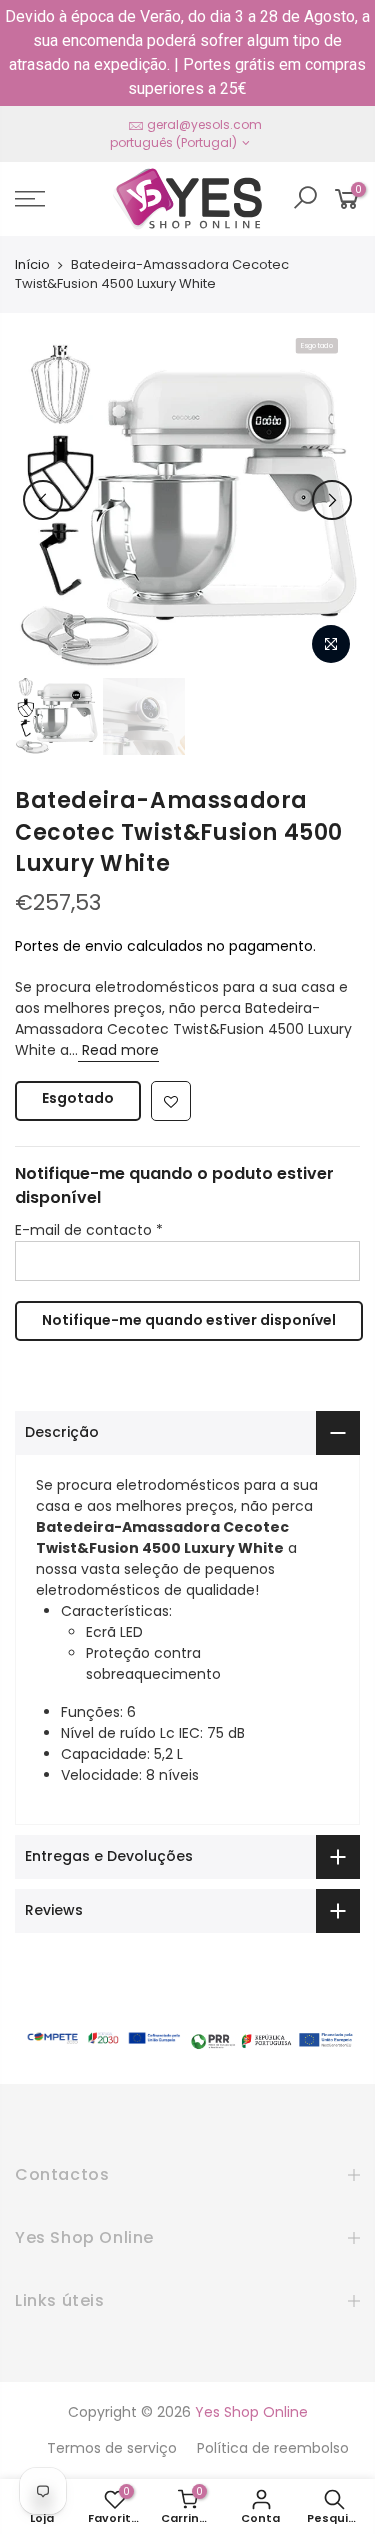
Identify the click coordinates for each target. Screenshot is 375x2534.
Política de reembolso (273, 2448)
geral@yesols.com (204, 124)
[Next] (332, 500)
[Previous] (43, 500)
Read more (118, 1050)
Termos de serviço (112, 2448)
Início (32, 265)
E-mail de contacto (89, 1230)
